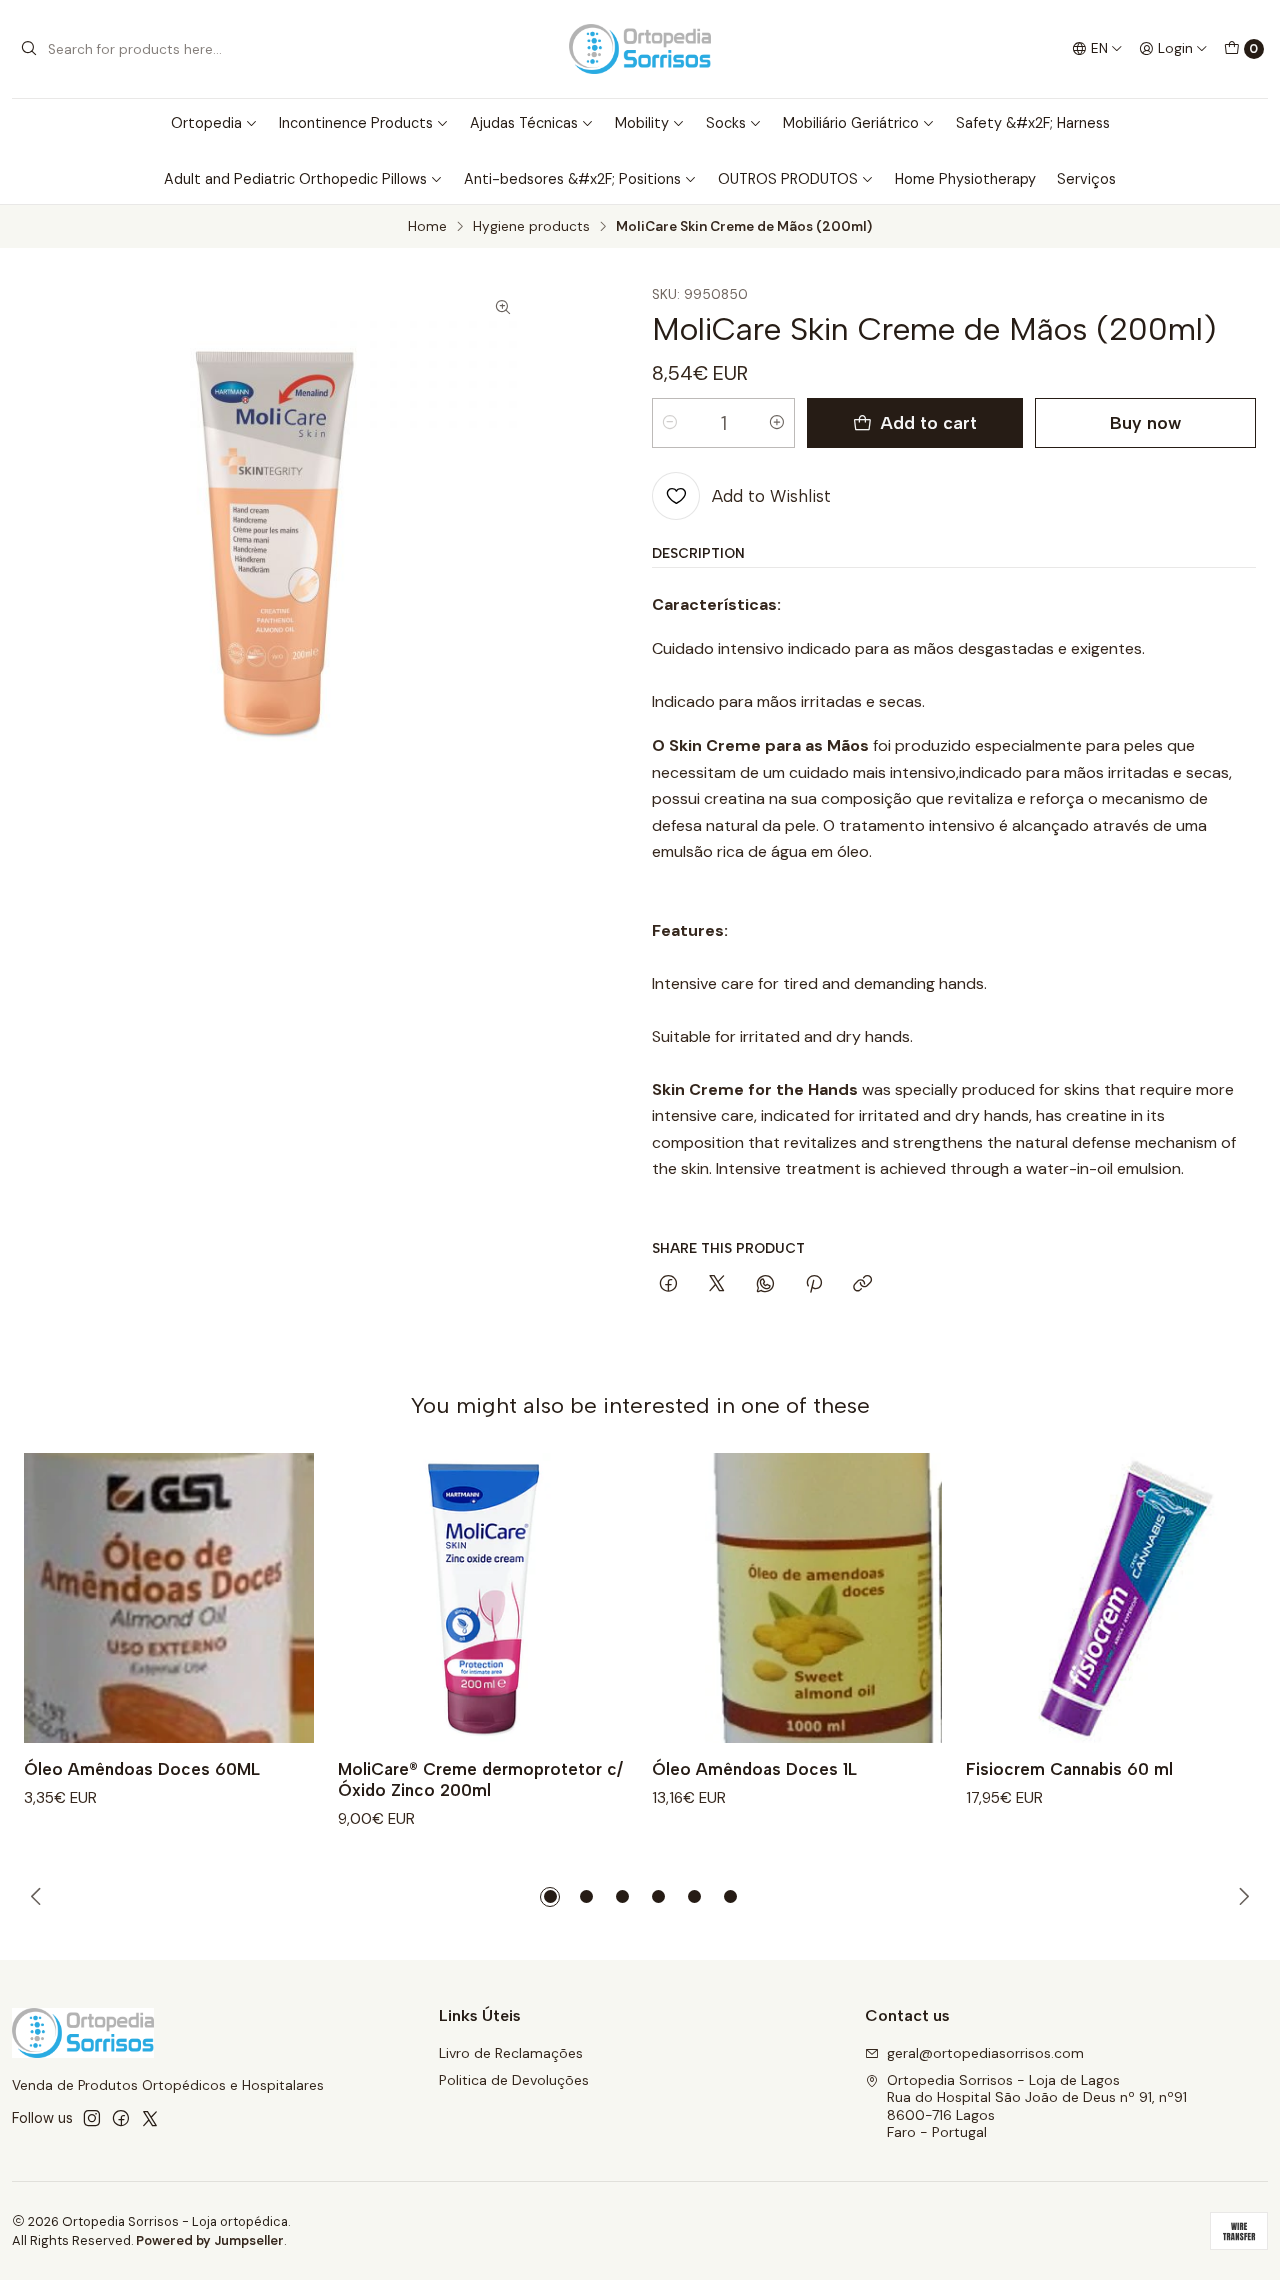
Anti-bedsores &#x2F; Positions (572, 179)
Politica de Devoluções (514, 2080)
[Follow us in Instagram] (92, 2118)
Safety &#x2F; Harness (1033, 123)
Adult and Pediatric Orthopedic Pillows (295, 179)
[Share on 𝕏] (717, 1285)
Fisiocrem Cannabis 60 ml (1069, 1769)
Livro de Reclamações (511, 2053)
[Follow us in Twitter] (150, 2118)
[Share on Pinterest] (814, 1285)
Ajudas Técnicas (524, 123)
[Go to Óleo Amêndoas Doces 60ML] (169, 1598)
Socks (726, 123)
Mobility (642, 123)
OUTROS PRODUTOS (788, 179)
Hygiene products (531, 227)
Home (427, 227)
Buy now (1145, 422)
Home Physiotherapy (965, 179)
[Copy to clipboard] (862, 1285)
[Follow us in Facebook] (121, 2118)
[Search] (29, 49)
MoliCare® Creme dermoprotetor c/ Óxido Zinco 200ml (480, 1779)
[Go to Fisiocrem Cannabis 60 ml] (1111, 1598)
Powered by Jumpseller (210, 2240)
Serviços (1086, 179)
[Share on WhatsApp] (765, 1285)
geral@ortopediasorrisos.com (985, 2053)
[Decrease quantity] (670, 423)
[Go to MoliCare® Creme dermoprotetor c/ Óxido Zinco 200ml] (483, 1598)
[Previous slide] (39, 1897)
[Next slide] (1241, 1897)
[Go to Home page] (640, 49)
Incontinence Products (356, 123)
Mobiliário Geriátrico (851, 123)
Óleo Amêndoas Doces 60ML (142, 1769)
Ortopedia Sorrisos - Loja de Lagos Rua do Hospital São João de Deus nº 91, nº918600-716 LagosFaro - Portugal (1037, 2106)
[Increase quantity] (777, 423)
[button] (550, 1897)
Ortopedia (206, 123)
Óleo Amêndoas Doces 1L (754, 1769)
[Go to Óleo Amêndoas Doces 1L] (797, 1598)
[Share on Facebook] (668, 1285)
